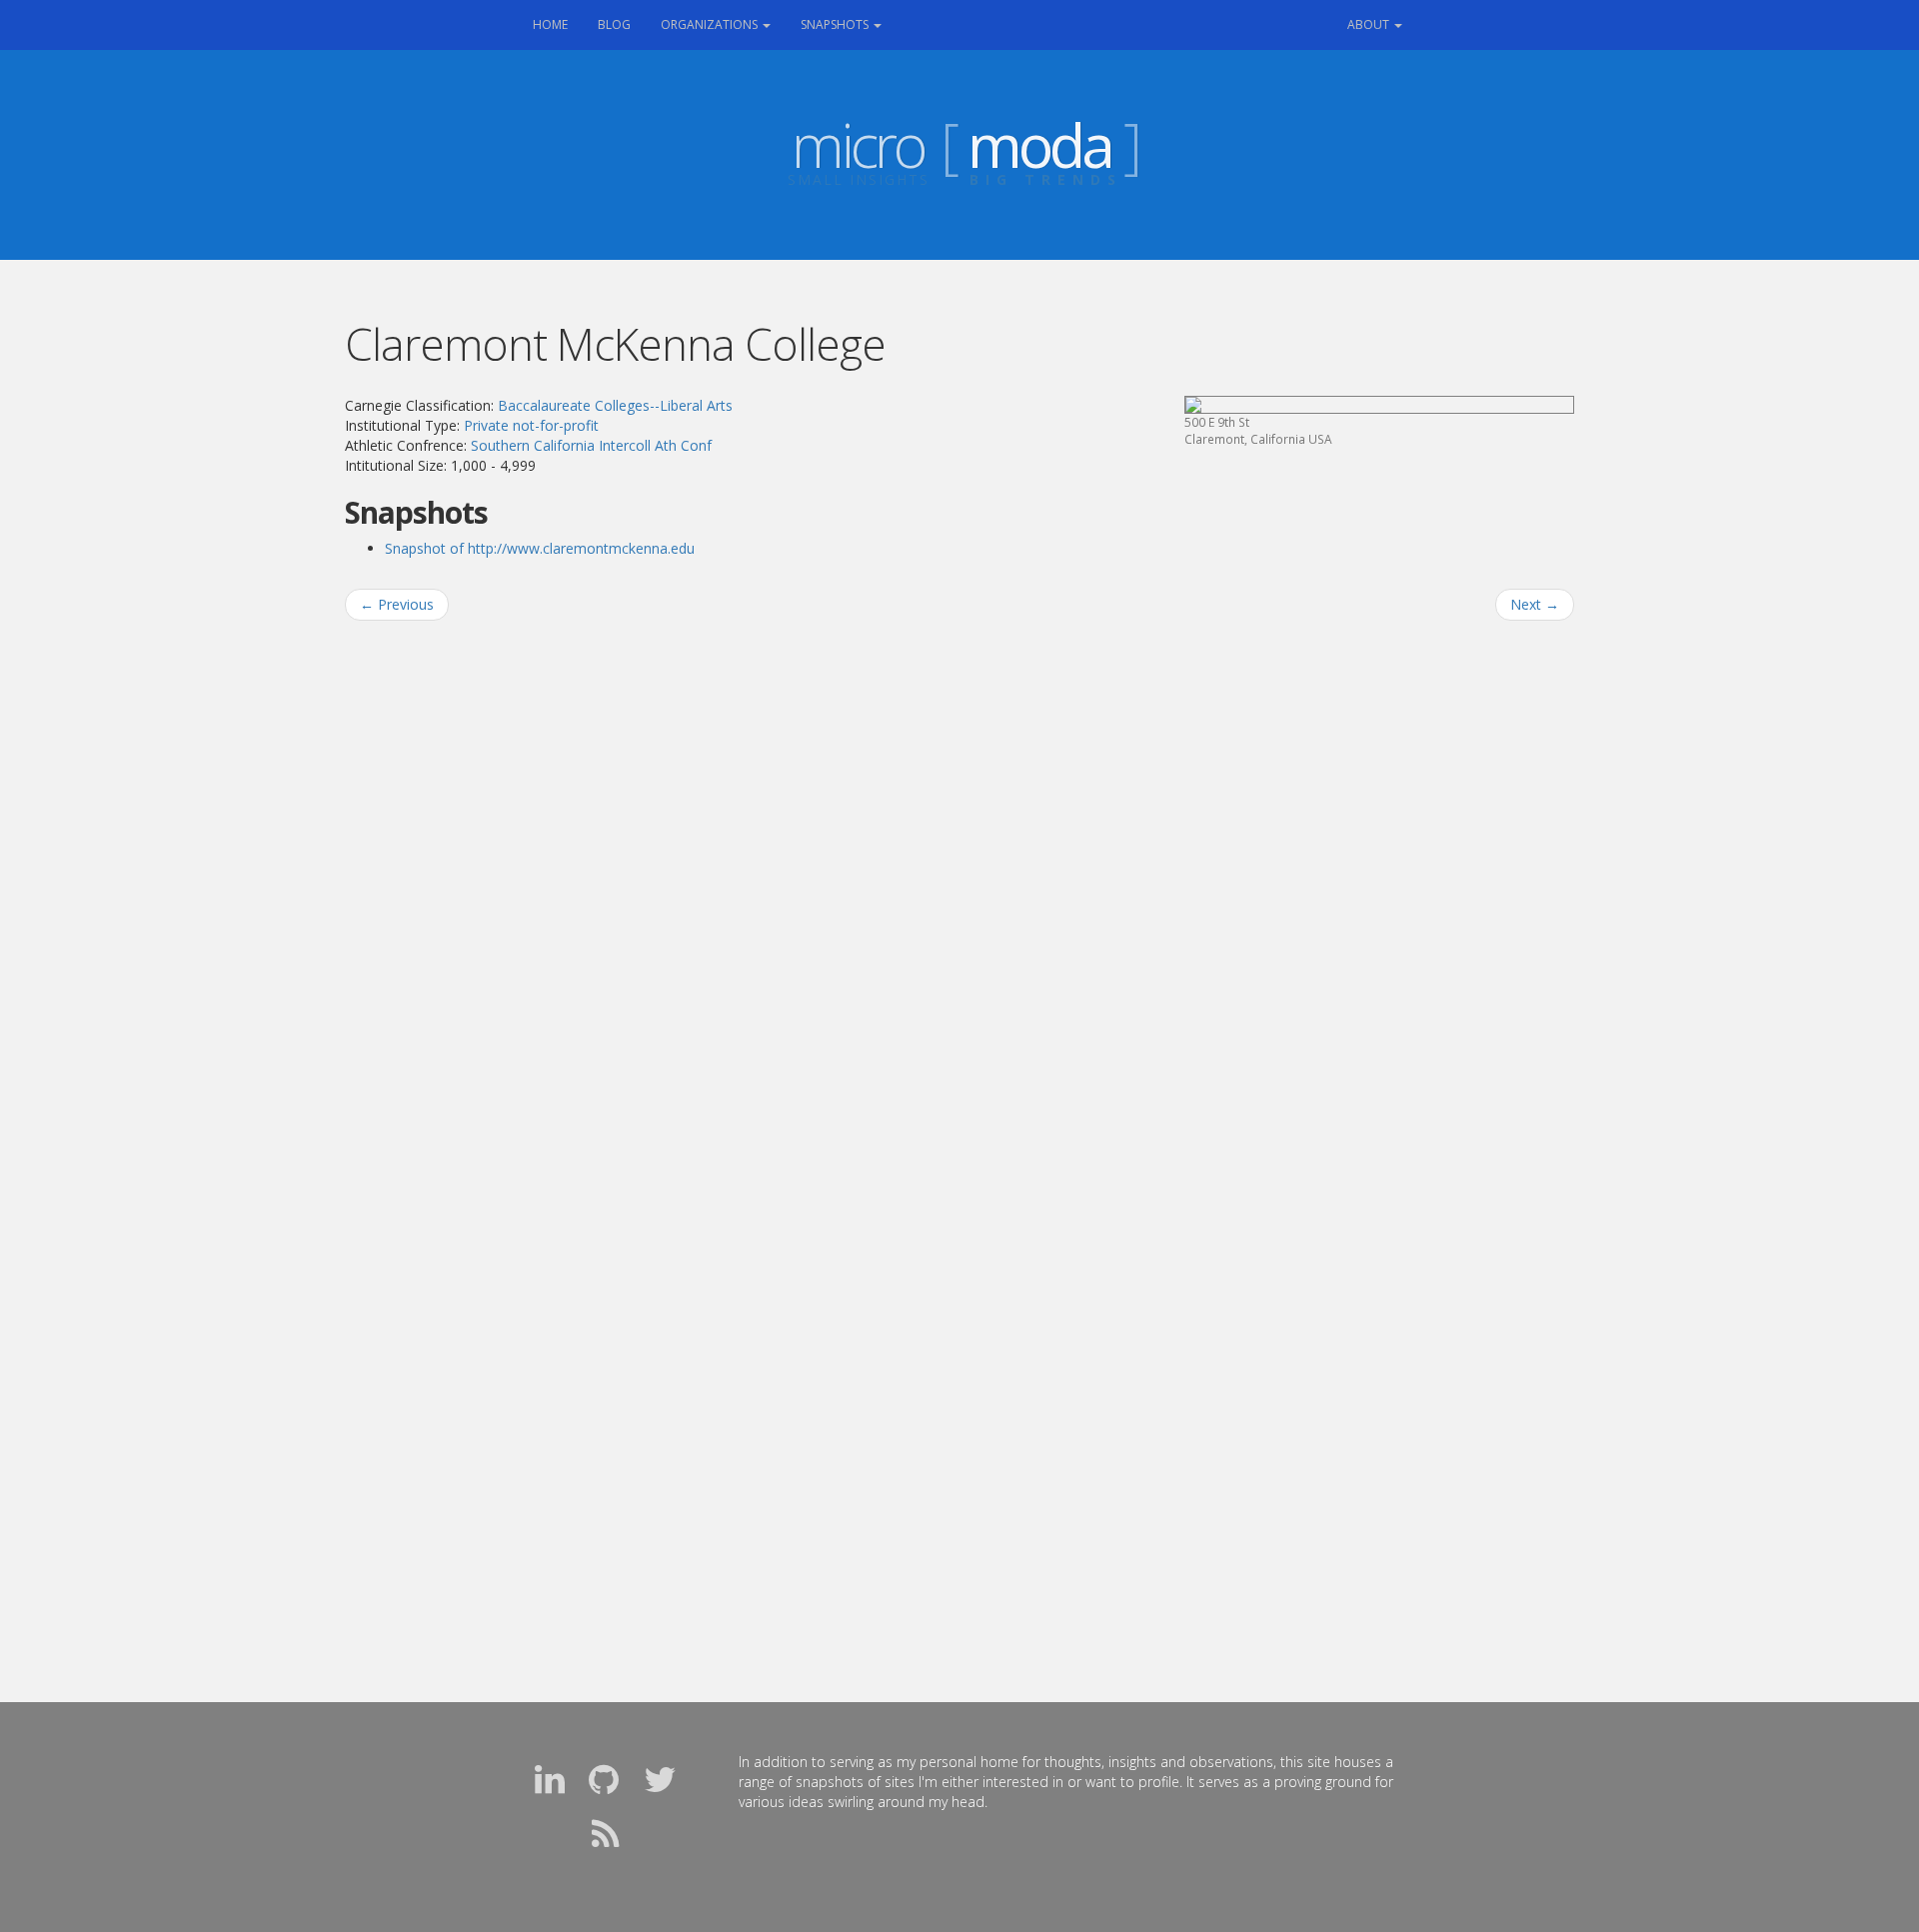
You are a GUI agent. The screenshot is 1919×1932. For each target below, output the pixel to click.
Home (558, 24)
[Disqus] (959, 891)
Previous (397, 604)
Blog (614, 24)
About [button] (1370, 24)
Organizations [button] (711, 24)
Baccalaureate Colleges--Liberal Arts (615, 405)
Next (1535, 604)
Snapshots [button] (836, 24)
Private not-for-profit (531, 425)
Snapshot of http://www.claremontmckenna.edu (540, 548)
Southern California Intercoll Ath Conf (591, 445)
